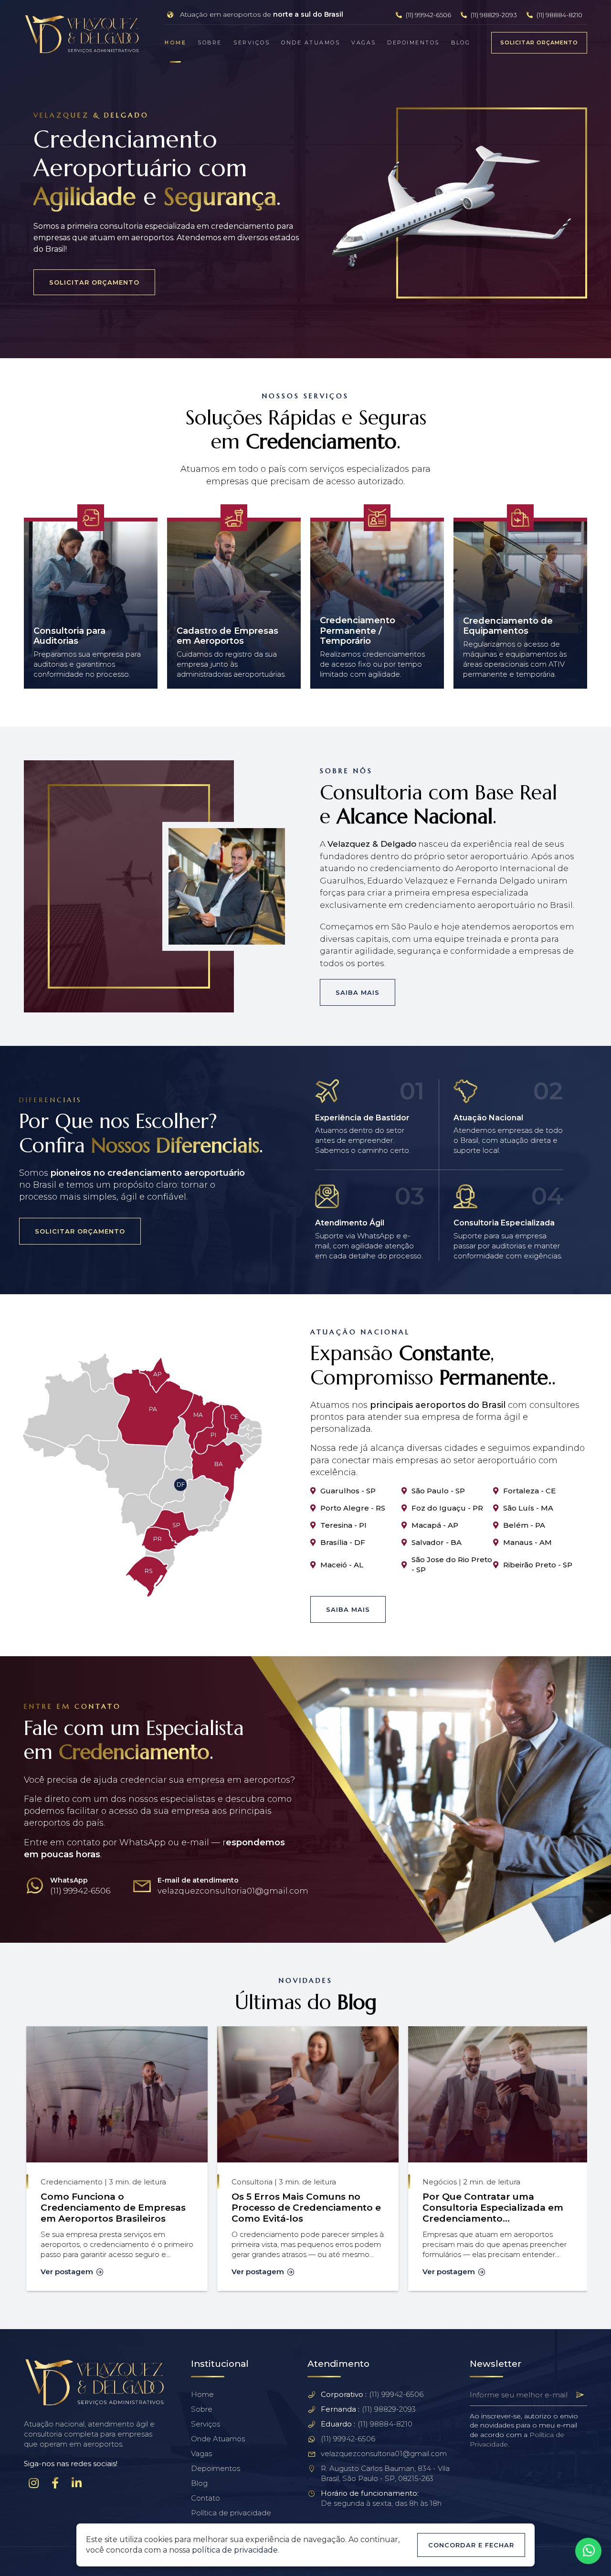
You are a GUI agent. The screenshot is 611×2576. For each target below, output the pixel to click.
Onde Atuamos (311, 43)
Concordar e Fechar (471, 2545)
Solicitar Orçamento (539, 43)
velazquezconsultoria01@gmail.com (384, 2454)
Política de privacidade (231, 2513)
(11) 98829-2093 (493, 15)
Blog (461, 43)
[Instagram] (33, 2483)
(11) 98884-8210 (559, 15)
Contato (205, 2498)
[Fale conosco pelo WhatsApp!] (588, 2551)
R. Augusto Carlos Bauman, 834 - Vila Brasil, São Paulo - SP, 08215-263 (385, 2473)
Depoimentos (413, 43)
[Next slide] (587, 597)
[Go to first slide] (587, 2160)
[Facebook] (55, 2483)
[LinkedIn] (76, 2483)
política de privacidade (235, 2550)
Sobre (210, 43)
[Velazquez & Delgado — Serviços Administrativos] (83, 34)
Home (175, 43)
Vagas (364, 43)
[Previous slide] (24, 597)
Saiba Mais (358, 992)
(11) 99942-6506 (428, 15)
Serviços (252, 43)
